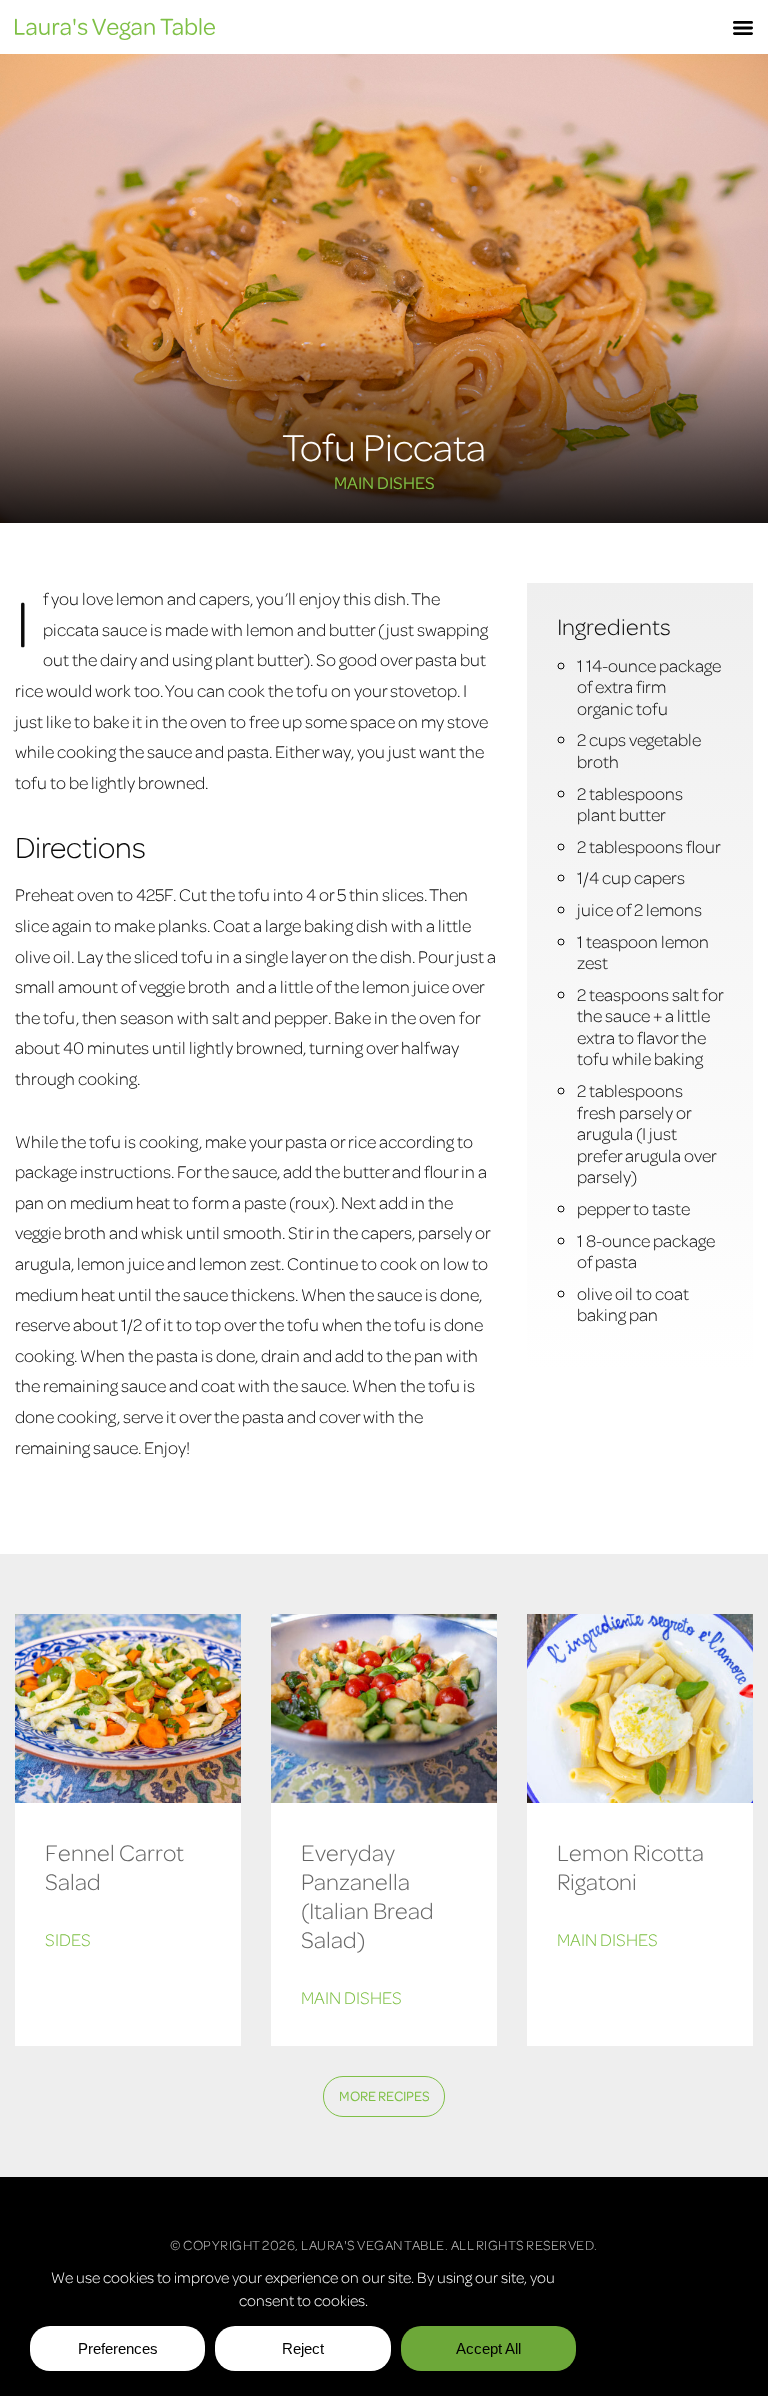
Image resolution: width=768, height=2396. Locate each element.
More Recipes (384, 2095)
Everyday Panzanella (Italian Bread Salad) (367, 1894)
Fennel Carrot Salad (114, 1866)
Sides (68, 1939)
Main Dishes (384, 482)
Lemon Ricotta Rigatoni (630, 1866)
